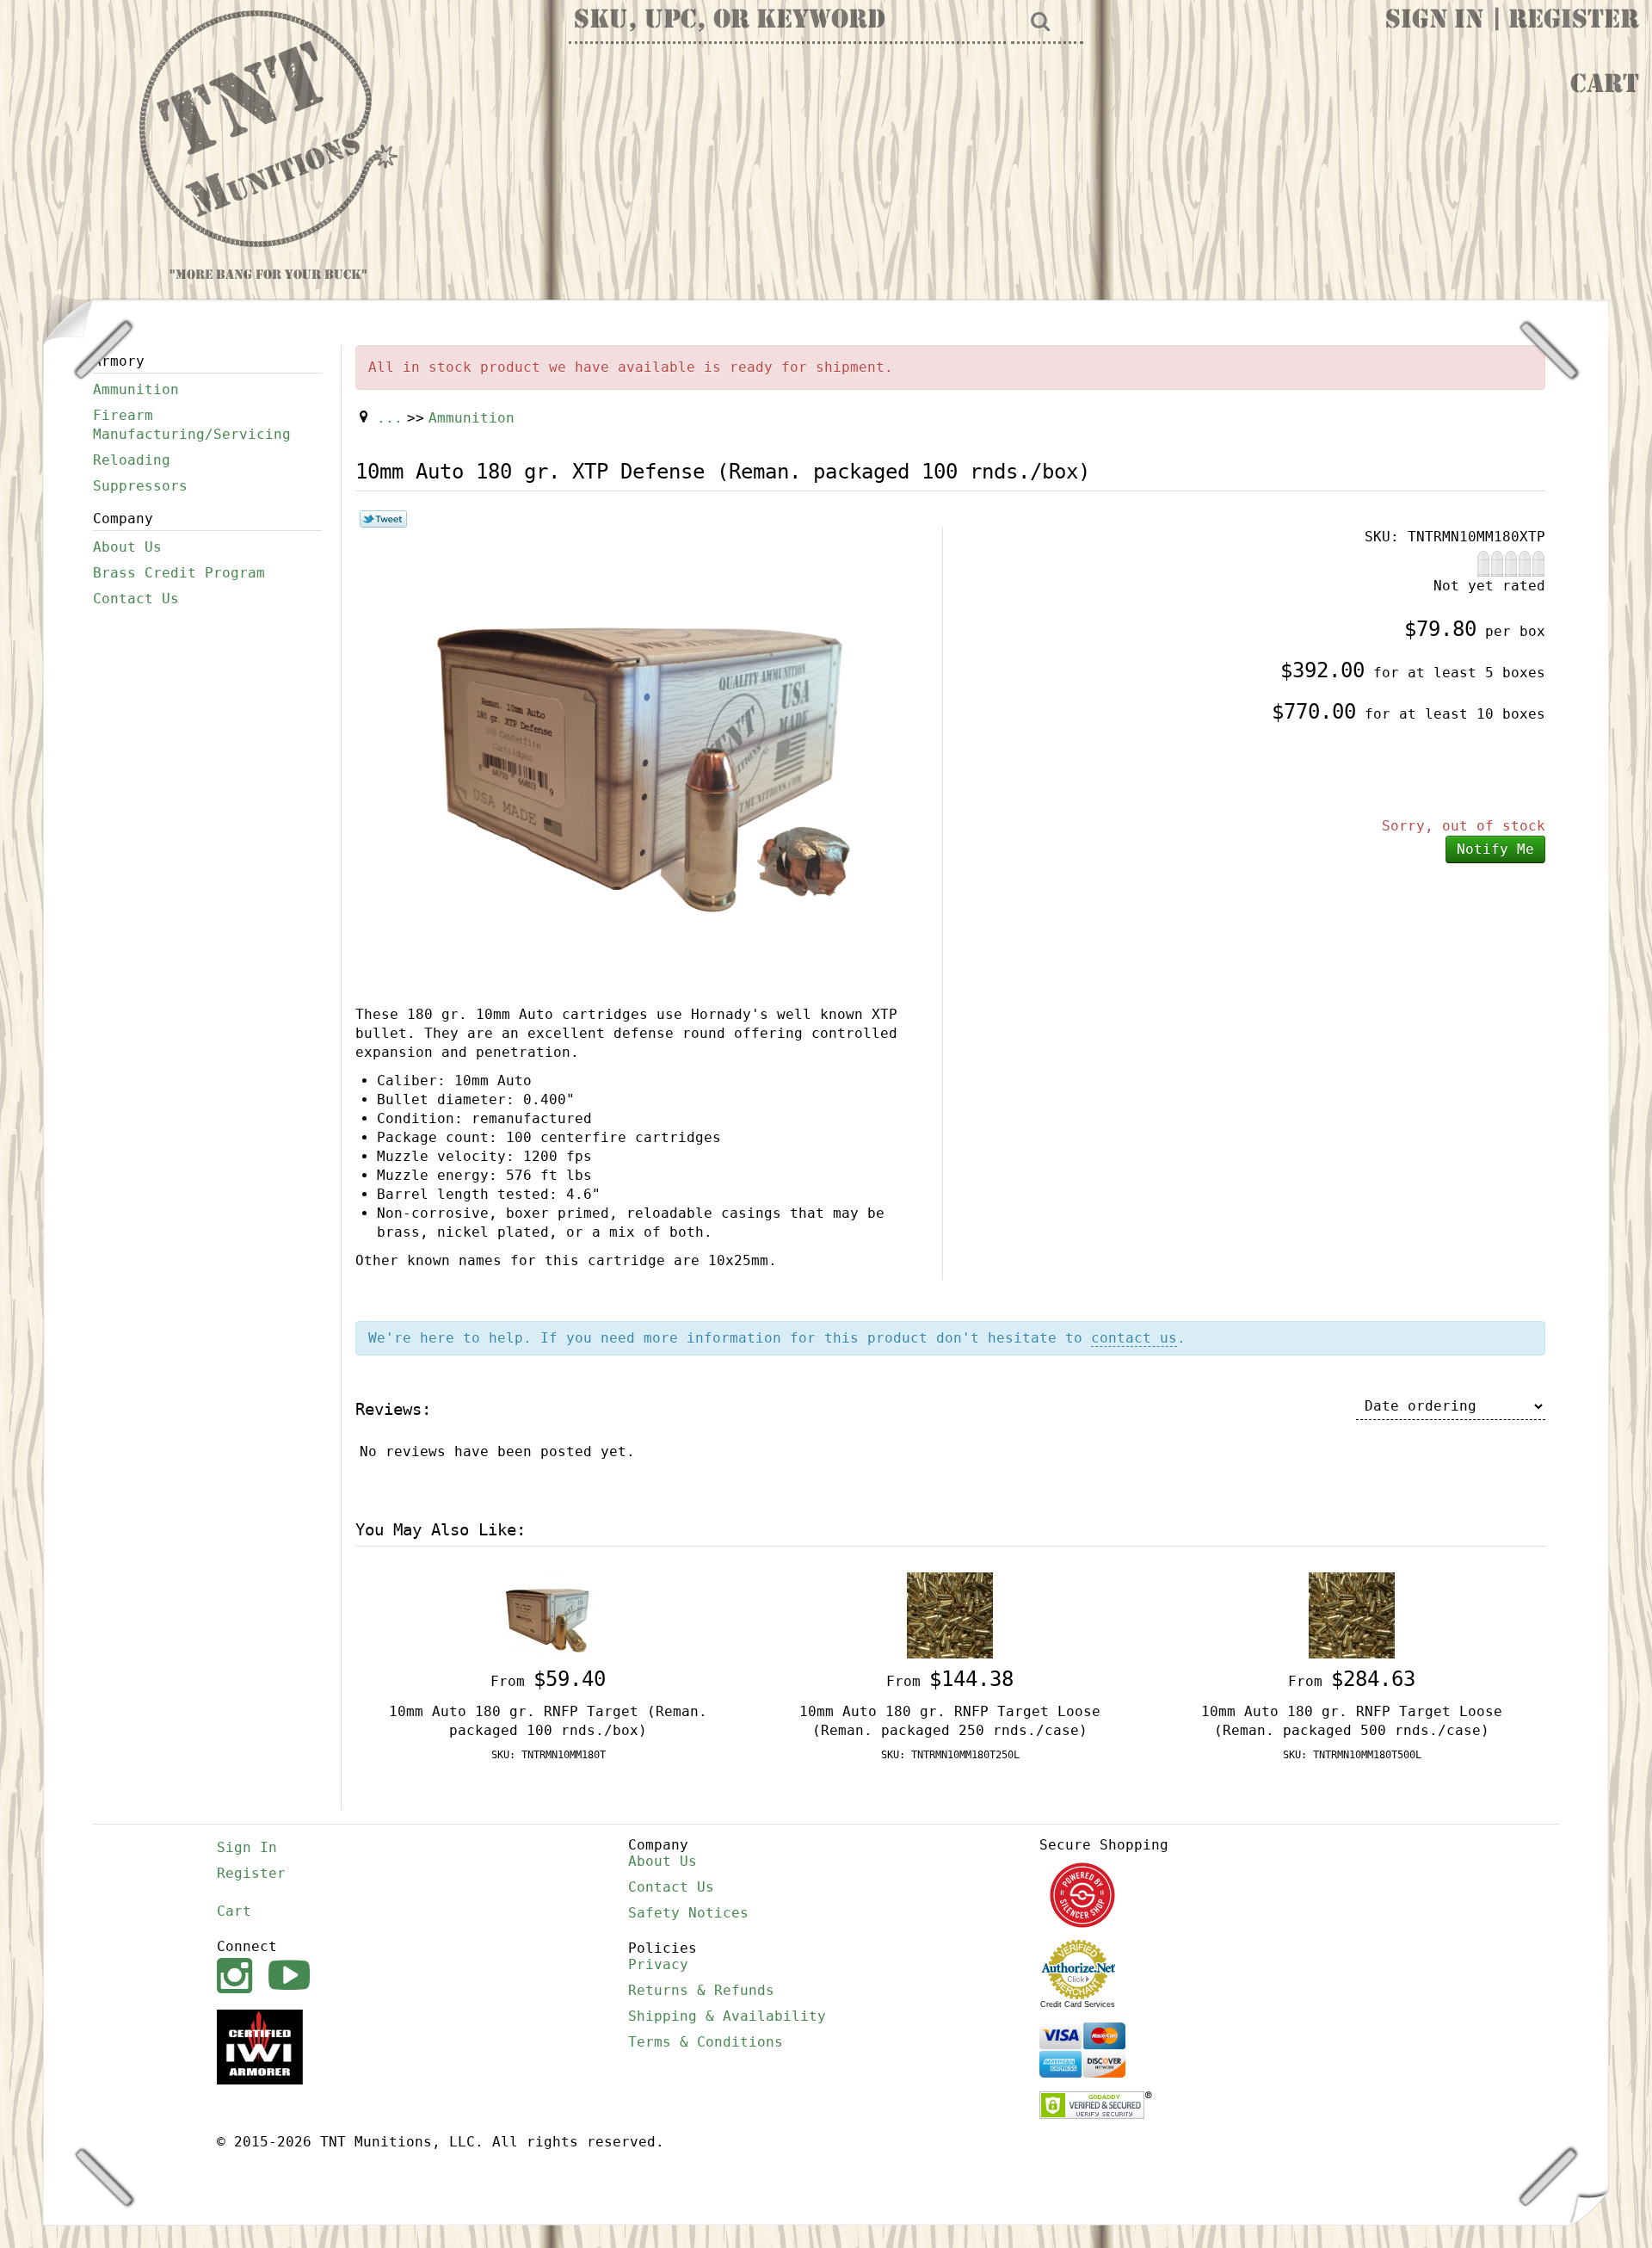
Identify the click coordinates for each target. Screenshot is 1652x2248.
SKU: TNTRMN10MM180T (549, 1755)
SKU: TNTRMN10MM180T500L (1352, 1755)
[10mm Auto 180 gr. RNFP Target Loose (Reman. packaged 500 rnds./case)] (1352, 1614)
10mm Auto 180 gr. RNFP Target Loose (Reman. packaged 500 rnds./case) (1352, 1721)
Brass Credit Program (179, 573)
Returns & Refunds (701, 1990)
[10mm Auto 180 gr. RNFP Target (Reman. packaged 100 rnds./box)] (548, 1614)
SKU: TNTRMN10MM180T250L (950, 1755)
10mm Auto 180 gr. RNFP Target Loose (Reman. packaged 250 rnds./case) (950, 1721)
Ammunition (136, 389)
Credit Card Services (1078, 2004)
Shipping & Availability (727, 2016)
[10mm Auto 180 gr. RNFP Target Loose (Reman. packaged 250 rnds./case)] (950, 1614)
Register (1574, 22)
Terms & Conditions (706, 2042)
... (390, 418)
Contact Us (136, 599)
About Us (127, 547)
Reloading (132, 460)
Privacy (658, 1964)
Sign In (1434, 22)
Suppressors (140, 486)
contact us (1134, 1338)
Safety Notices (688, 1913)
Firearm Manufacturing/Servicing (192, 425)
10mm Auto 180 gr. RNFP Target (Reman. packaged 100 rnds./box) (548, 1721)
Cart (1605, 86)
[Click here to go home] (268, 130)
